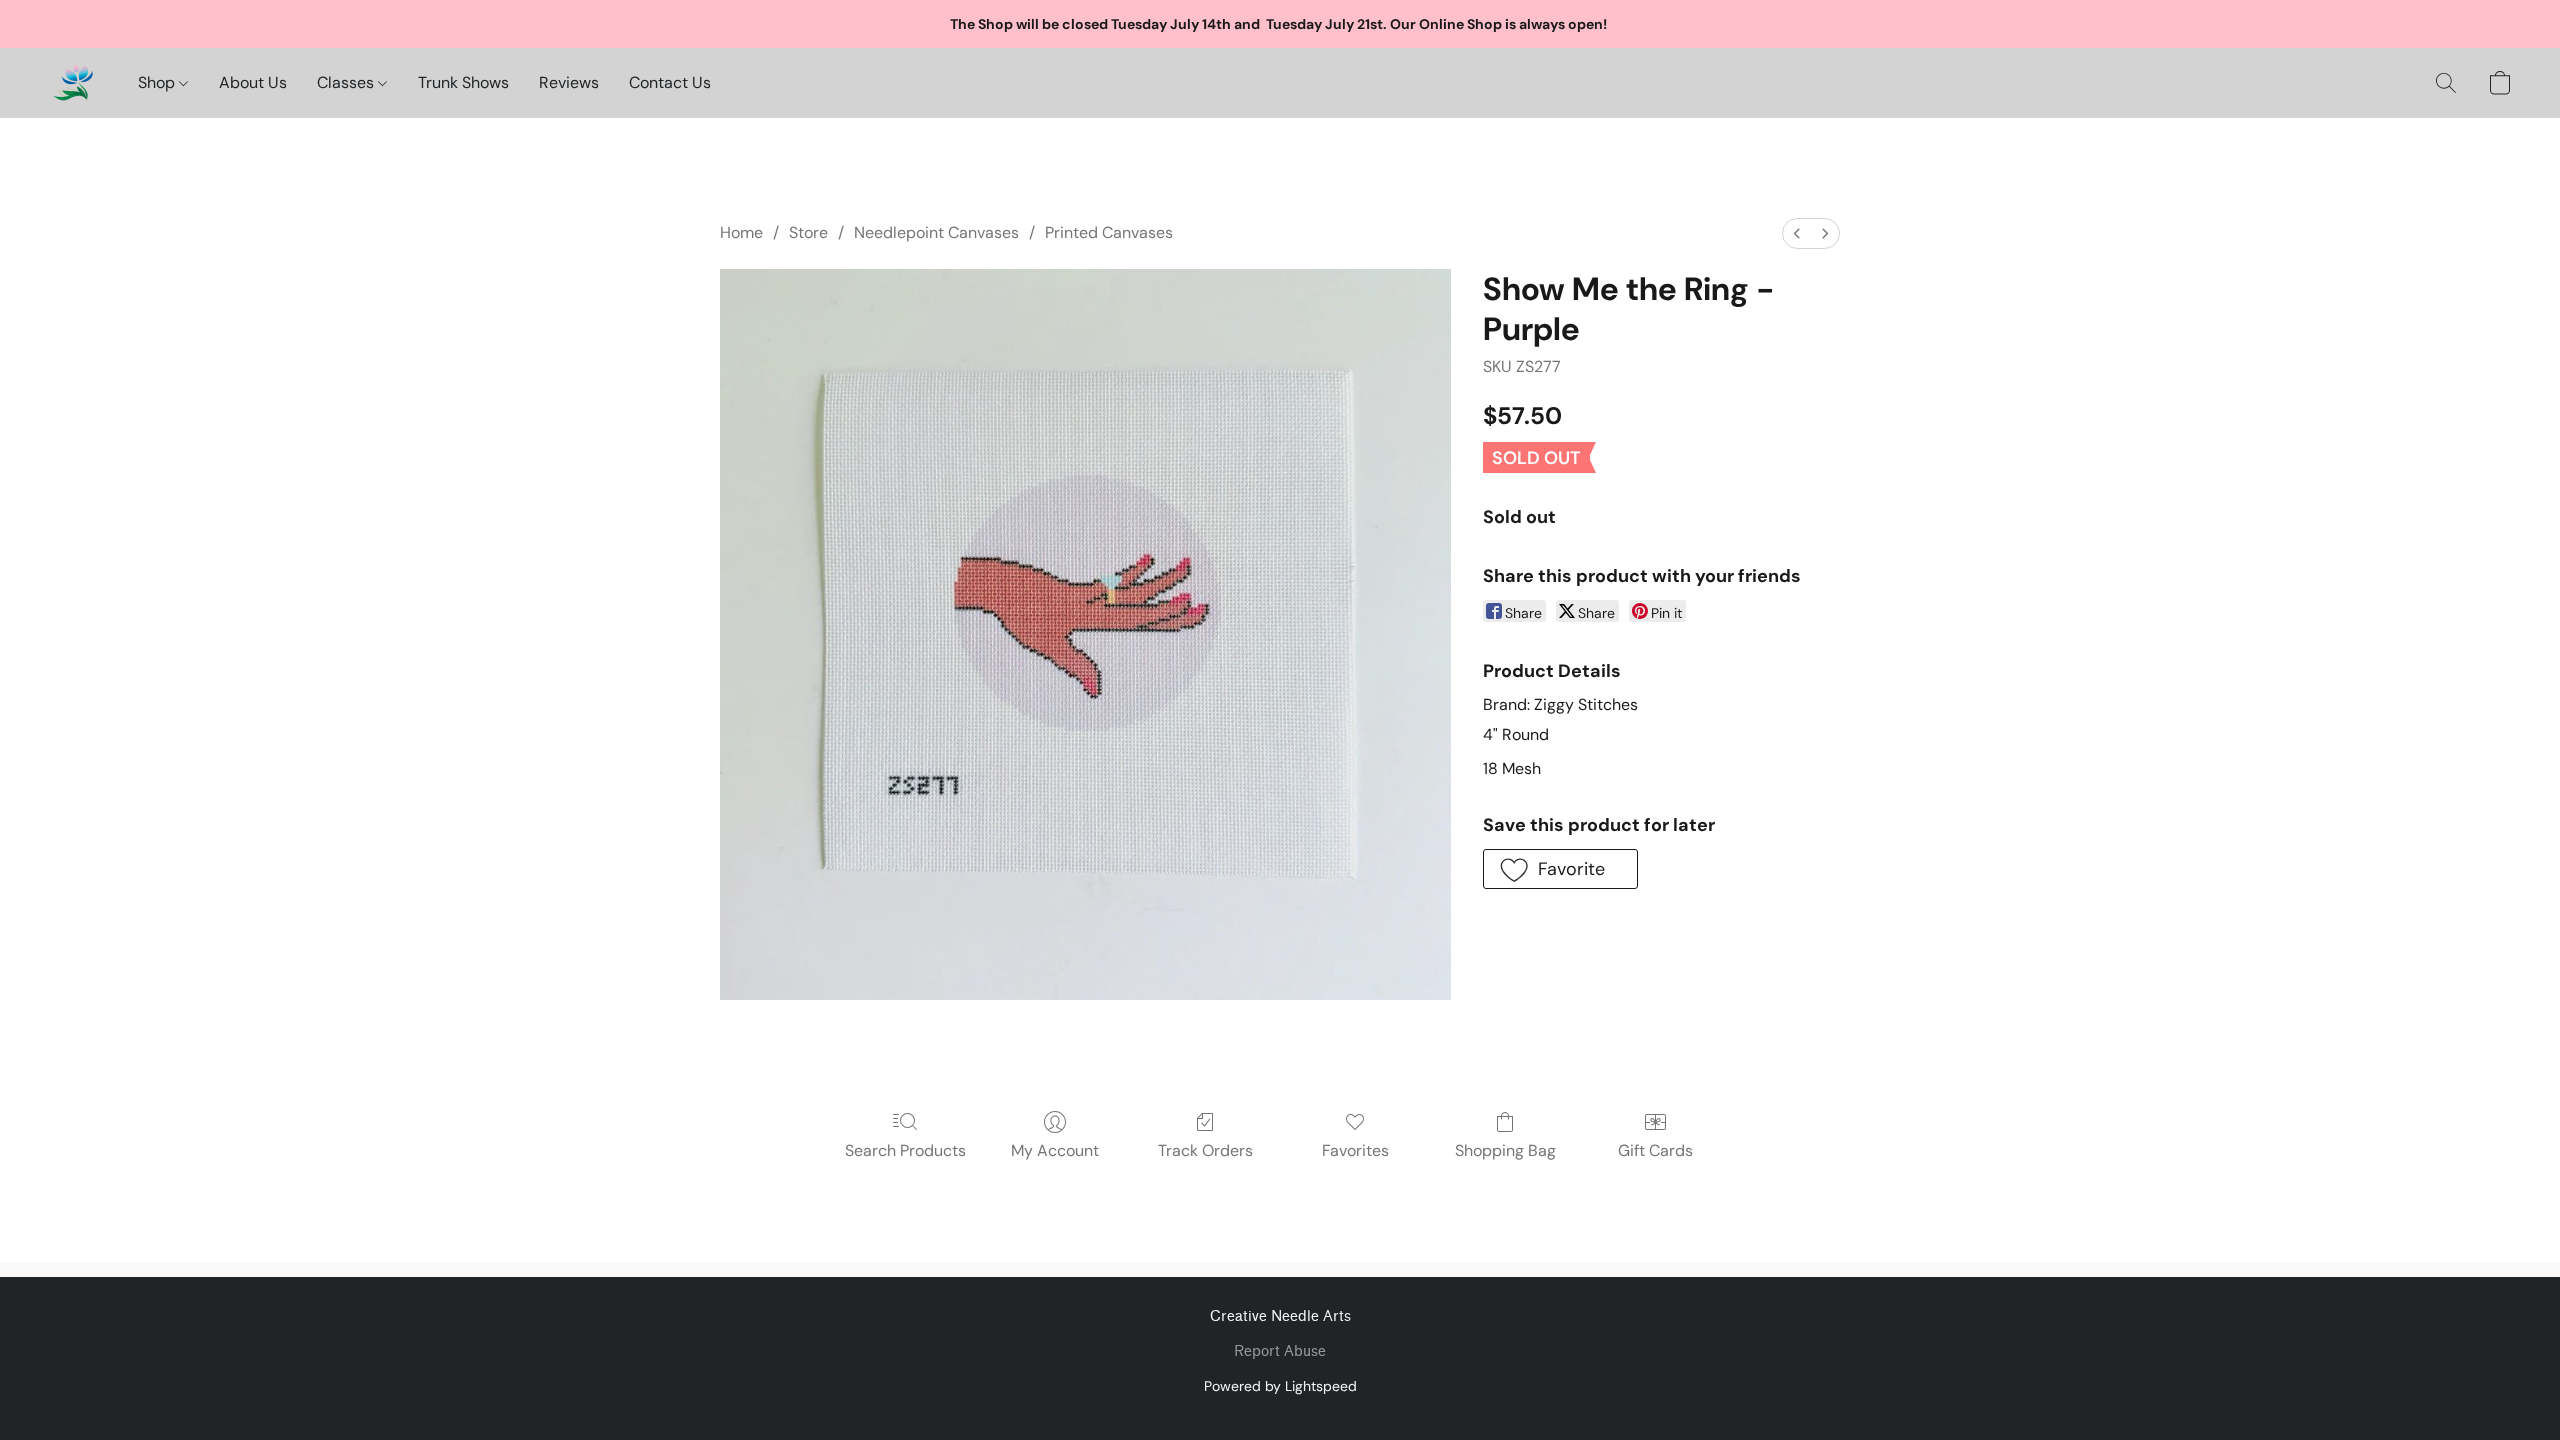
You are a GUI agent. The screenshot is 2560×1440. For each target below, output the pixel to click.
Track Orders (1205, 1150)
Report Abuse (1280, 1351)
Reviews (569, 82)
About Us (253, 82)
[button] (73, 83)
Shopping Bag (1505, 1150)
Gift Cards (1655, 1150)
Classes (347, 82)
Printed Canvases (1109, 232)
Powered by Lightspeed (1280, 1386)
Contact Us (670, 82)
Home (741, 232)
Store (808, 232)
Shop (158, 82)
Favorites (1355, 1150)
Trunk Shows (463, 82)
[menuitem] (1797, 233)
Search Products (905, 1150)
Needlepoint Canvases (936, 232)
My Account (1055, 1150)
